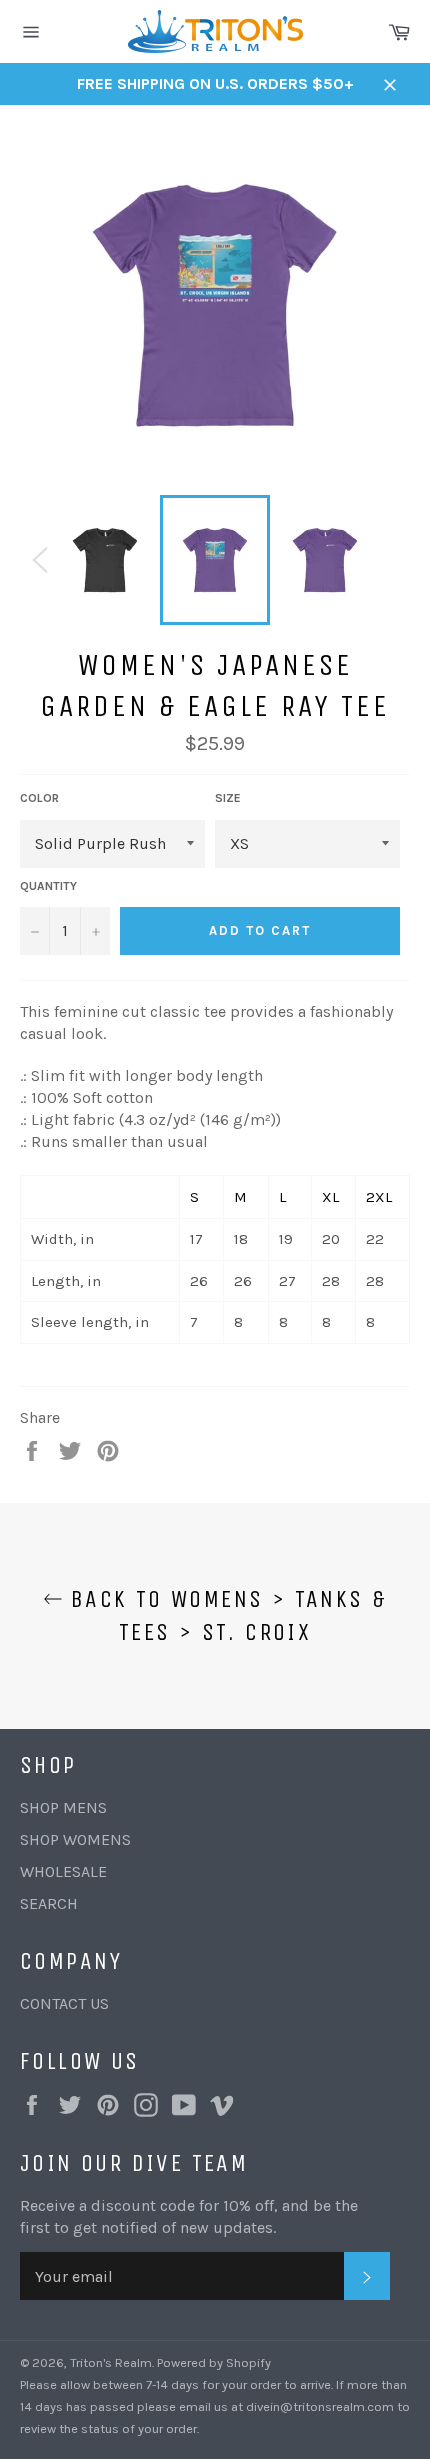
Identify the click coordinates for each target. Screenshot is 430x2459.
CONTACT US (64, 2003)
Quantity (48, 886)
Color (39, 798)
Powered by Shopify (214, 2362)
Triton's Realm (111, 2362)
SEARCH (49, 1903)
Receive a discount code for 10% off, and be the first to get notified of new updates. (189, 2216)
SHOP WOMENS (75, 1839)
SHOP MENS (63, 1807)
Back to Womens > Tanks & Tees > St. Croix (225, 1615)
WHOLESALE (63, 1871)
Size (228, 798)
